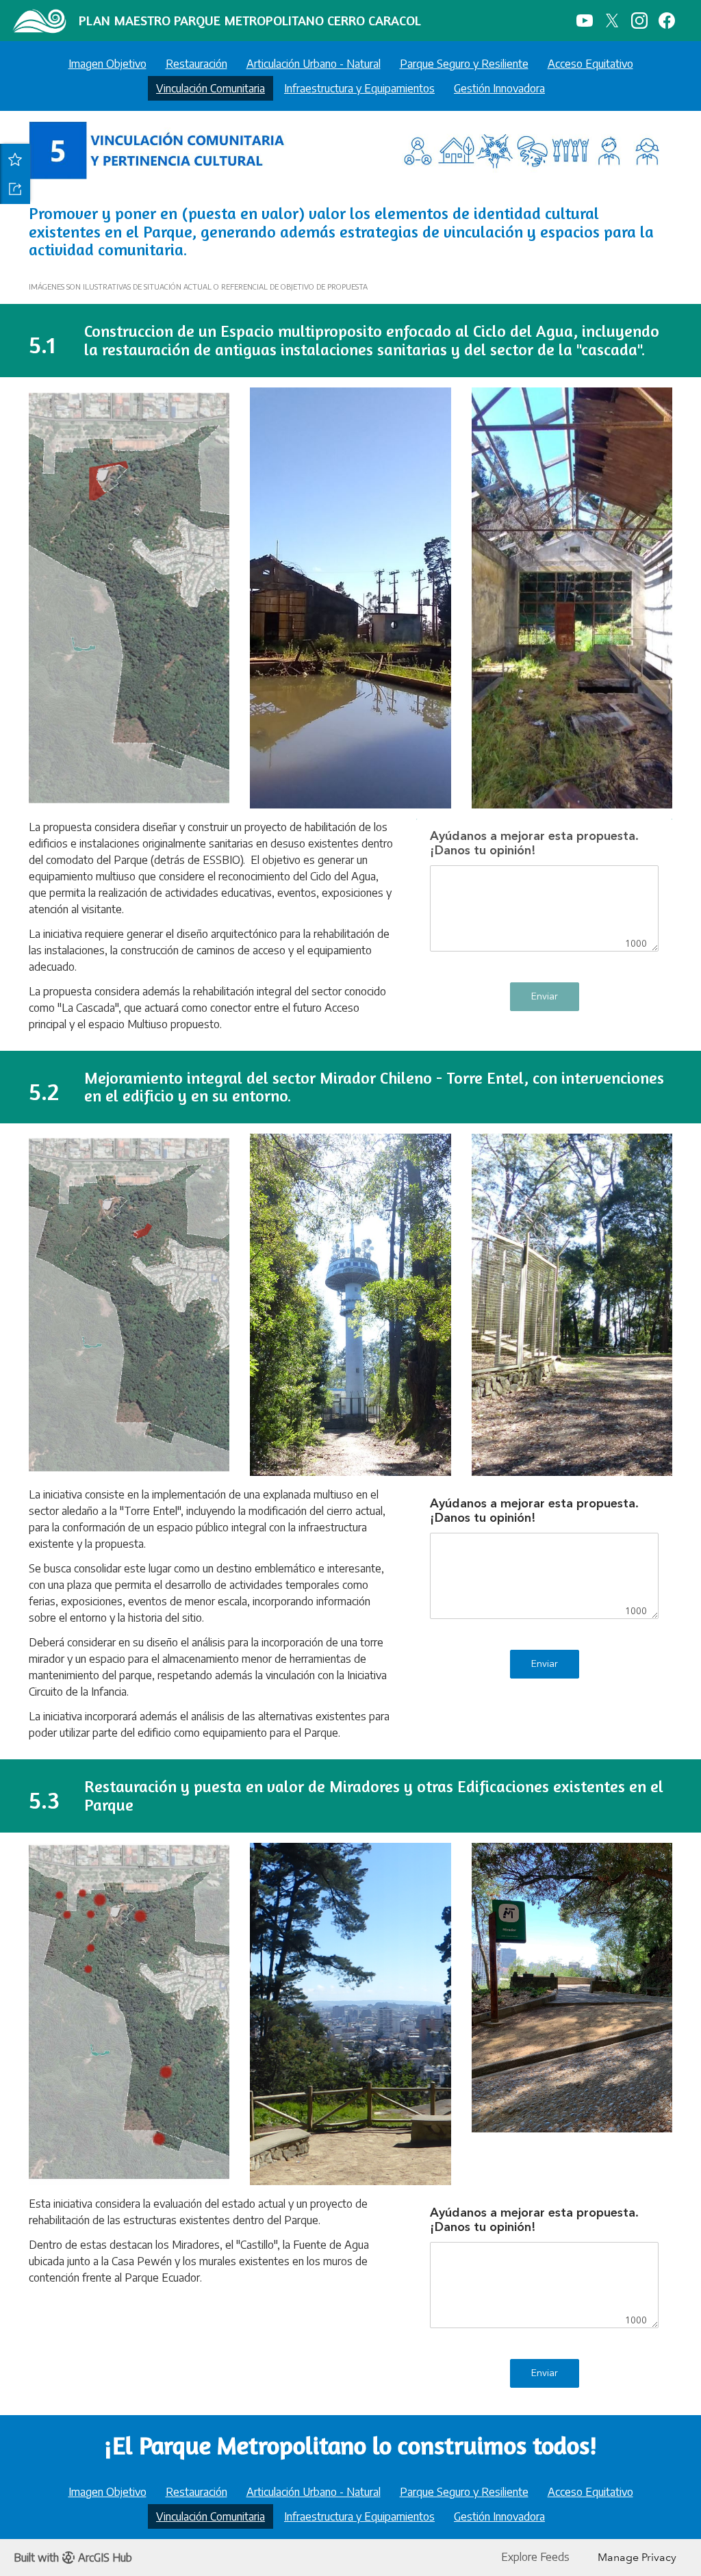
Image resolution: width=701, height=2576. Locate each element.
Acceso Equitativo (590, 64)
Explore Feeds (535, 2557)
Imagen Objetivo (107, 64)
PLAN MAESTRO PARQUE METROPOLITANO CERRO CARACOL (250, 20)
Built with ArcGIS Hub (73, 2558)
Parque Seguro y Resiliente (464, 64)
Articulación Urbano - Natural (314, 64)
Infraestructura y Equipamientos (359, 88)
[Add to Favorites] (15, 159)
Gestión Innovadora (499, 88)
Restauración (196, 64)
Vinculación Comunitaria (211, 88)
